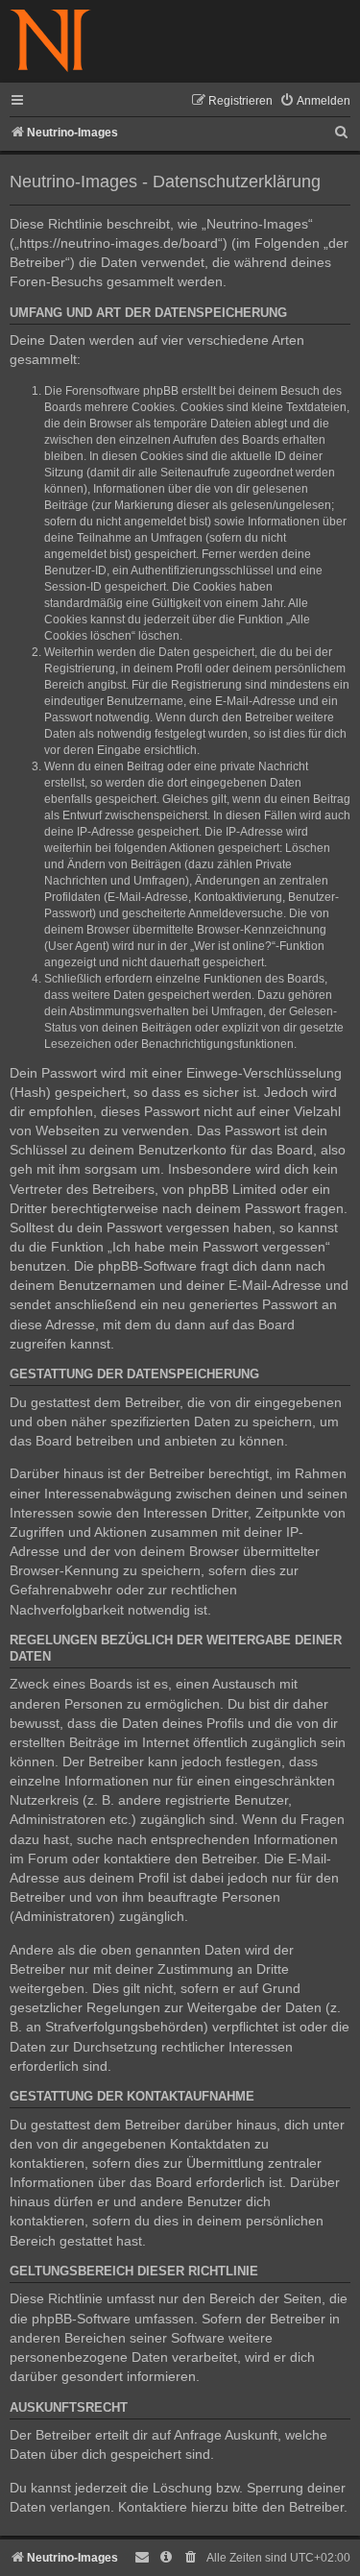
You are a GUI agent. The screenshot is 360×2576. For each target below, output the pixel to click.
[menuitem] (315, 101)
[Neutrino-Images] (50, 42)
